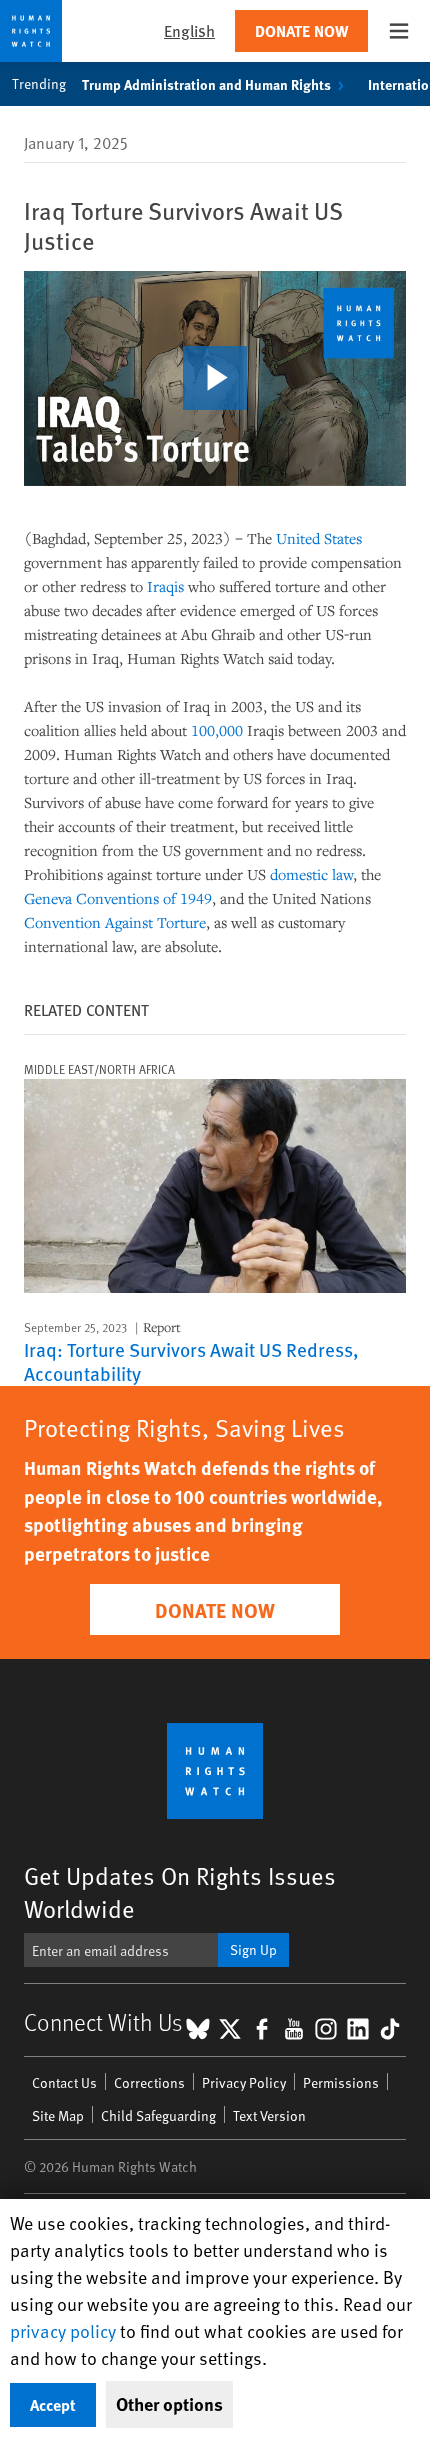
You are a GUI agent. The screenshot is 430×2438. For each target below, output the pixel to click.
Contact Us (64, 2082)
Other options (169, 2404)
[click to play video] (215, 378)
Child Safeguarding (158, 2115)
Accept (53, 2404)
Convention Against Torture (115, 922)
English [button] (189, 30)
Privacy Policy (244, 2082)
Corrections (149, 2082)
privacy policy (63, 2330)
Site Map (58, 2115)
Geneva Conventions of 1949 (118, 898)
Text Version (269, 2115)
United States (319, 538)
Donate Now (301, 30)
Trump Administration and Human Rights (206, 84)
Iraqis (165, 586)
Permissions (341, 2082)
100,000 (217, 730)
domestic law (311, 874)
